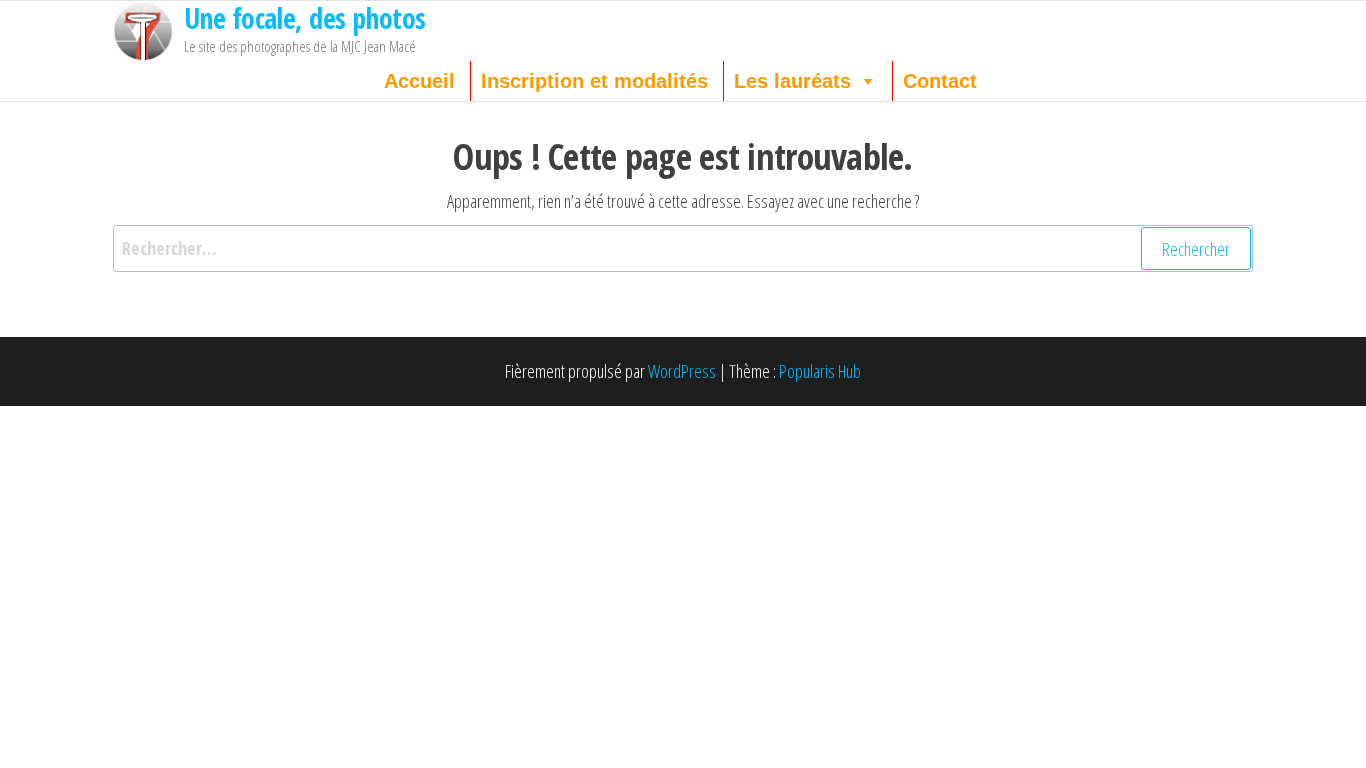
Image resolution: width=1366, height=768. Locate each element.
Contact (940, 81)
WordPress (682, 371)
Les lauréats (792, 81)
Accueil (419, 81)
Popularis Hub (820, 371)
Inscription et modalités (594, 81)
